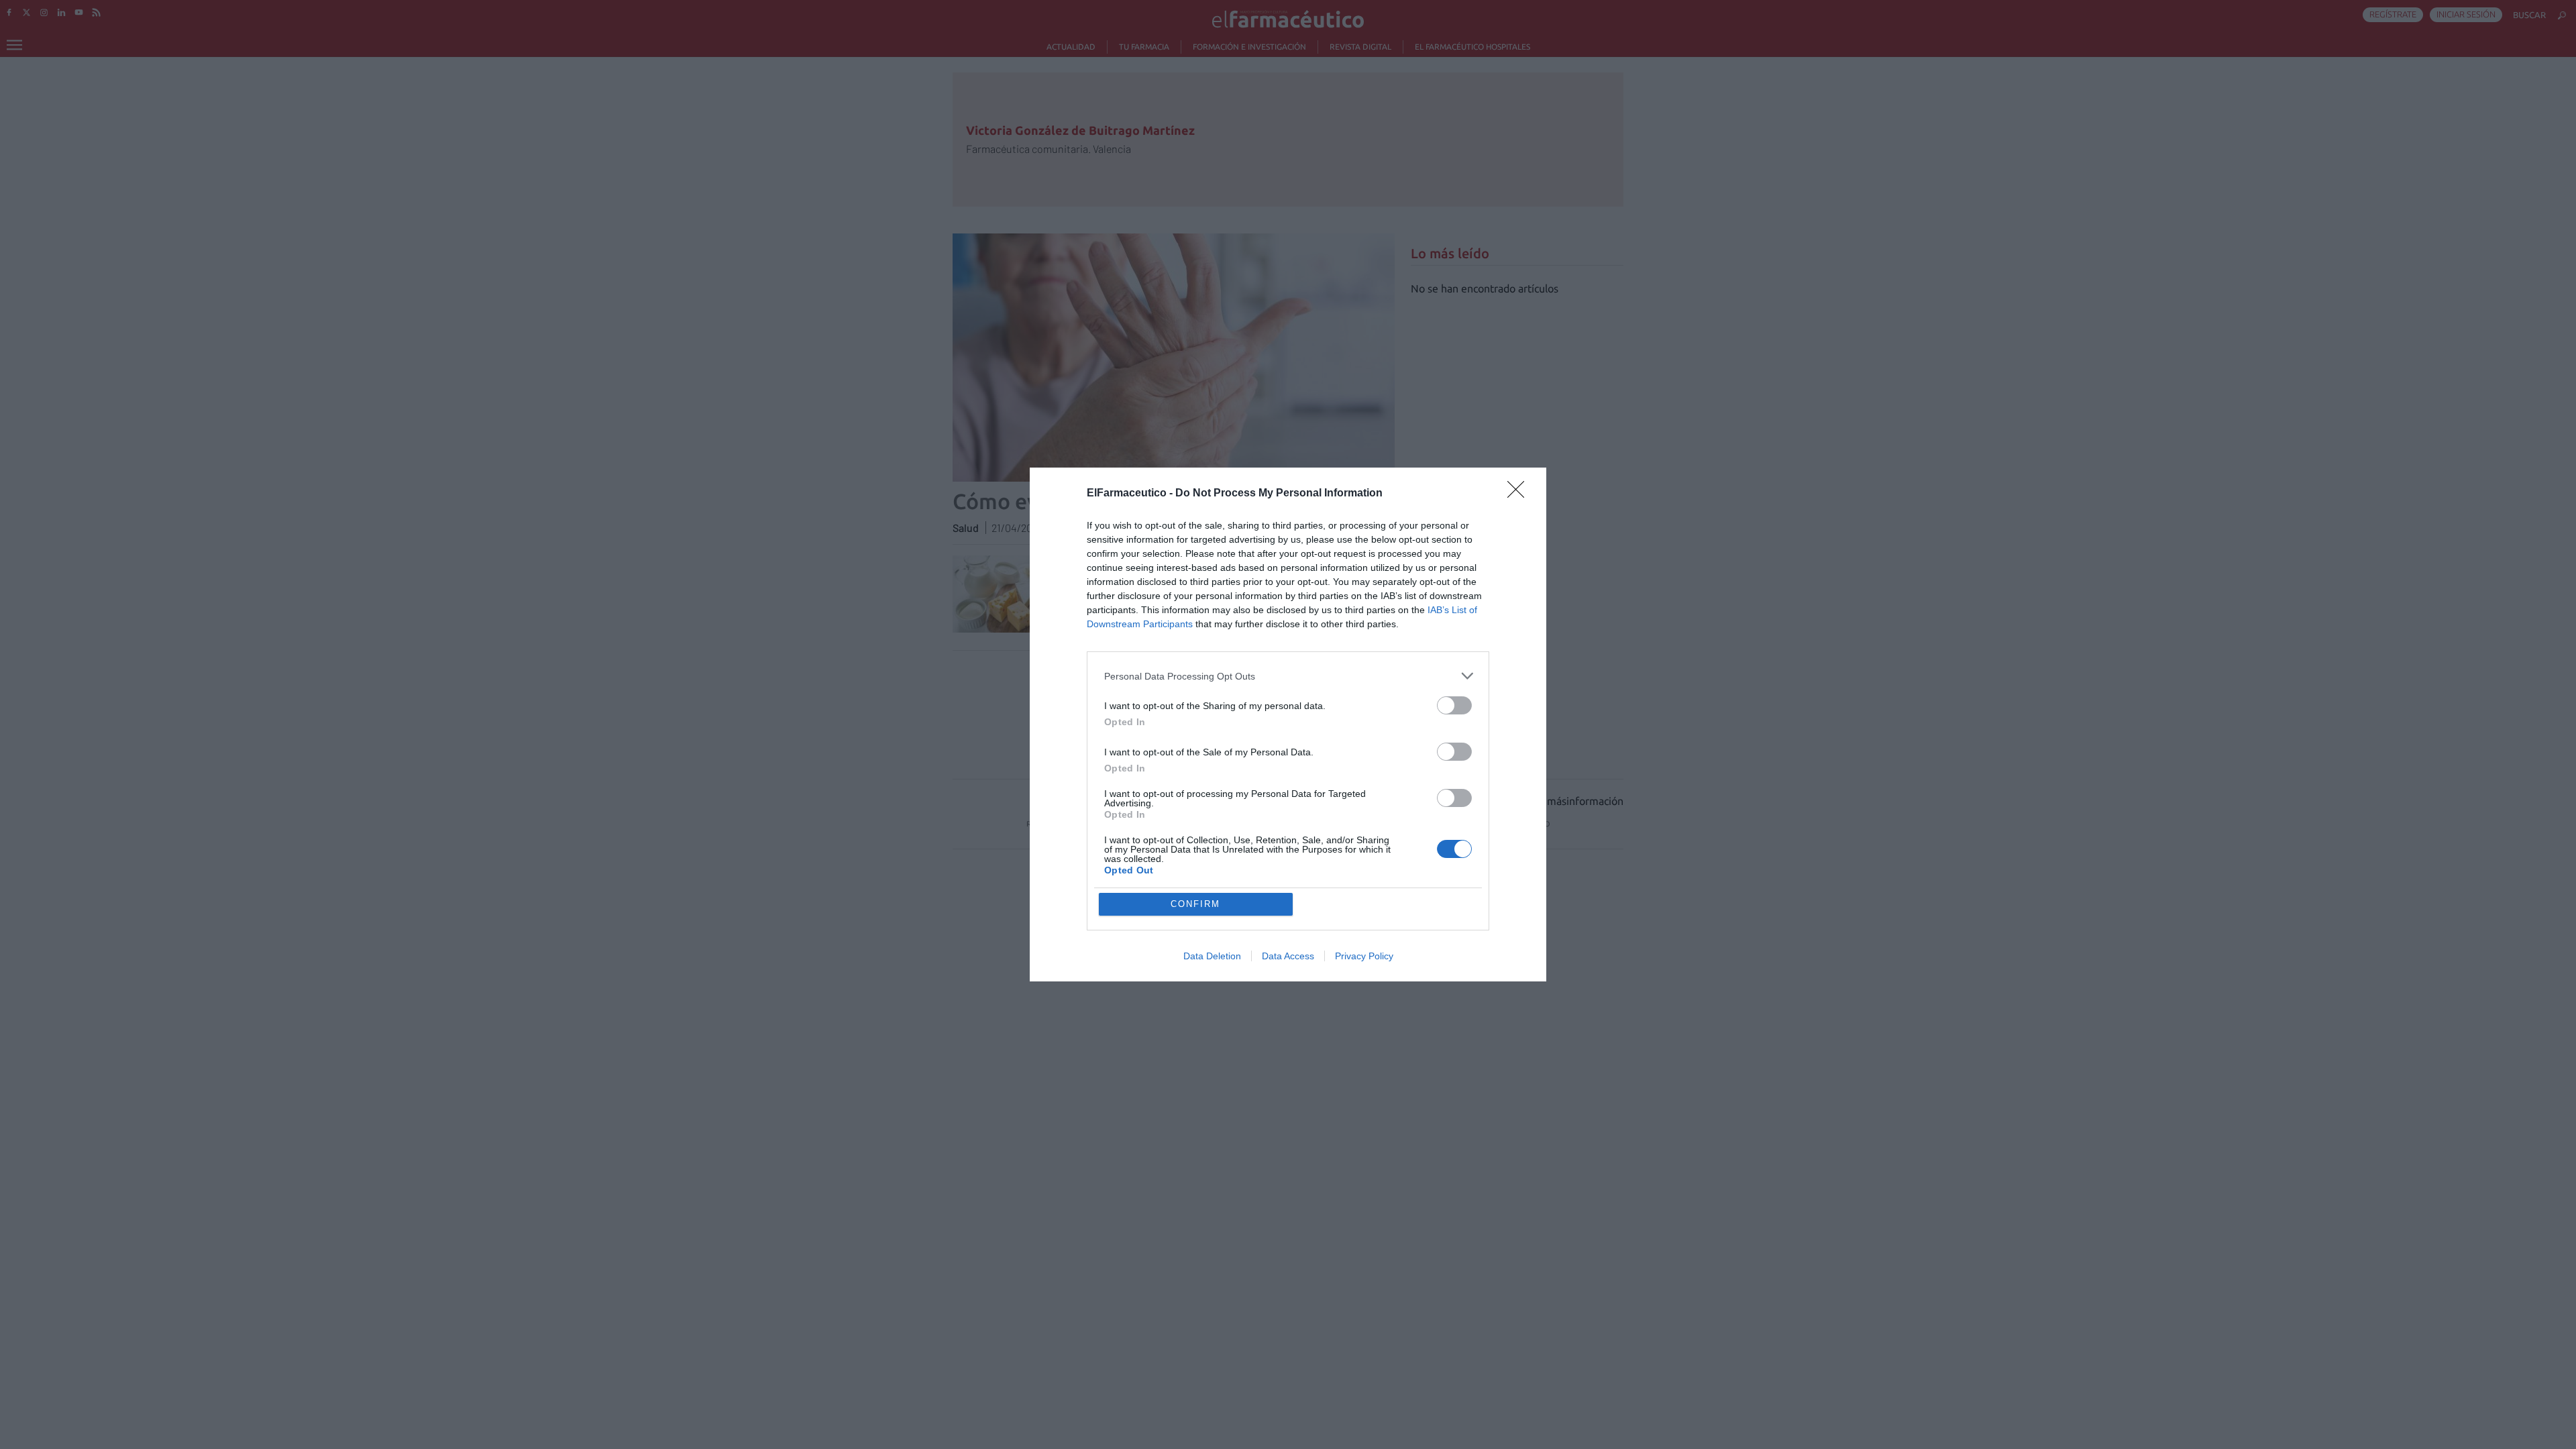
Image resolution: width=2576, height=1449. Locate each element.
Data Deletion (1212, 956)
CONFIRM (1195, 904)
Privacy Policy (1364, 956)
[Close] (1520, 494)
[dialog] (1288, 724)
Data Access (1288, 956)
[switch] (1454, 705)
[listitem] (1288, 676)
